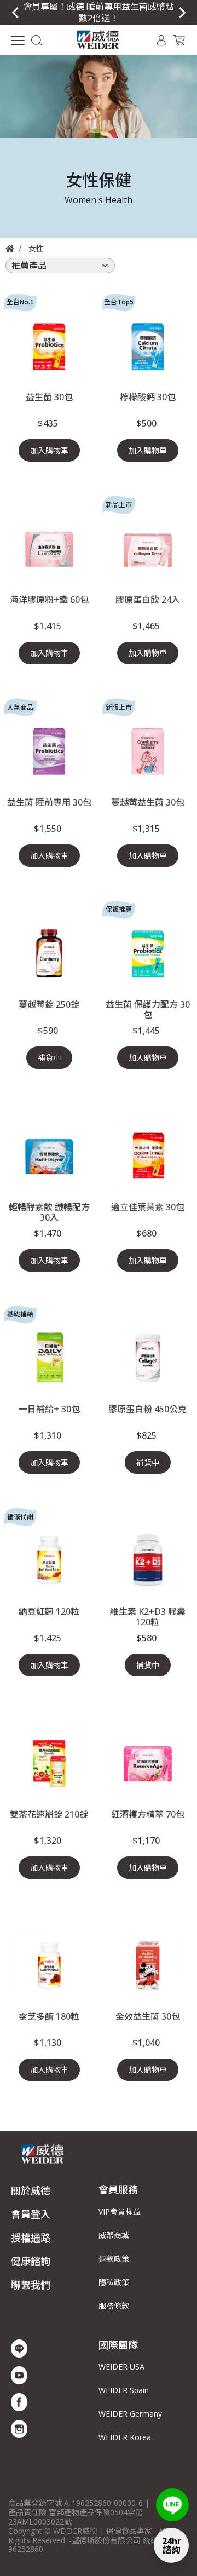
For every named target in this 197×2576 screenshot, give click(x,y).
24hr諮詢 (172, 2545)
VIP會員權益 (120, 2212)
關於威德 (31, 2190)
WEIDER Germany (130, 2414)
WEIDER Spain (124, 2390)
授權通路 (31, 2238)
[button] (36, 39)
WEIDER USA (121, 2367)
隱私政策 (114, 2282)
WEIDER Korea (125, 2437)
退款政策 (114, 2259)
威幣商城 (114, 2235)
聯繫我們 (31, 2285)
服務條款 (114, 2306)
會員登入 (31, 2214)
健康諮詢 (31, 2261)
